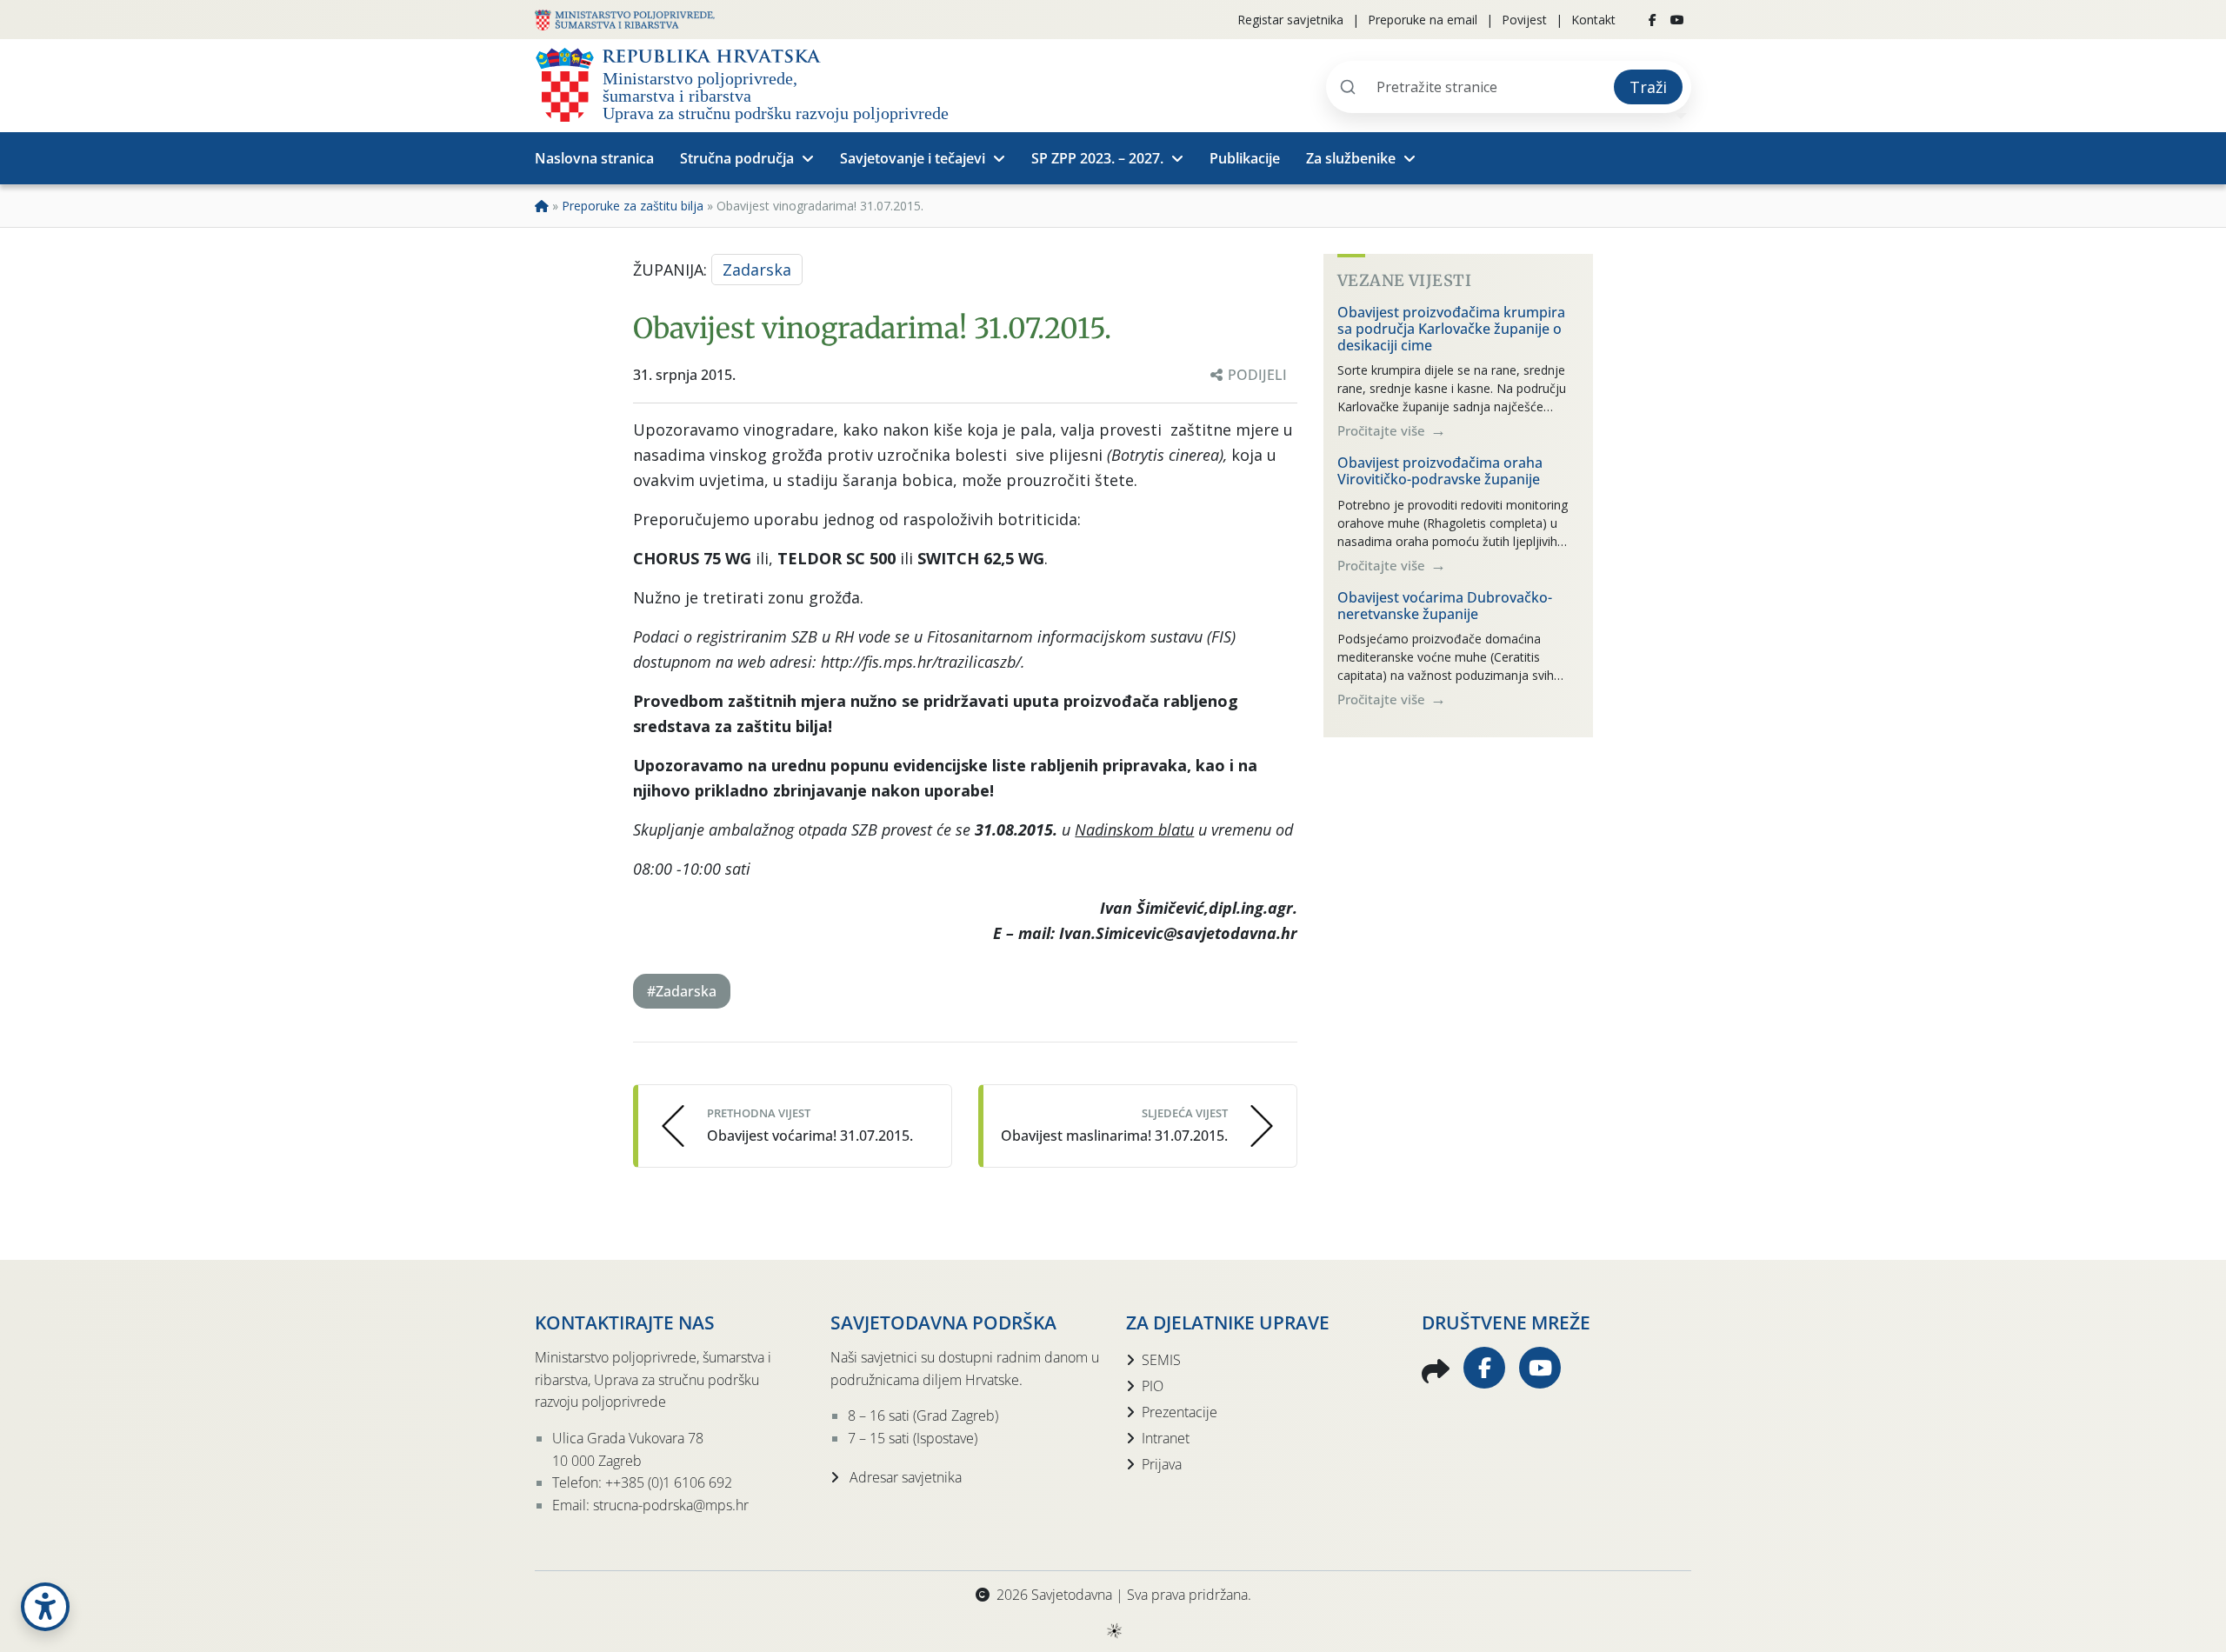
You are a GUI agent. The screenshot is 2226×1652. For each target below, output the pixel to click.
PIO (1153, 1386)
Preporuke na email (1423, 20)
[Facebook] (1653, 20)
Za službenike (1351, 158)
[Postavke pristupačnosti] (45, 1607)
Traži (1648, 87)
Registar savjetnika (1290, 20)
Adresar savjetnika (904, 1477)
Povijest (1524, 20)
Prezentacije (1180, 1412)
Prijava (1162, 1464)
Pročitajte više (1383, 430)
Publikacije (1245, 158)
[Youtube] (1677, 20)
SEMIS (1161, 1360)
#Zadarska (682, 991)
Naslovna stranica (594, 158)
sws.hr (1113, 1630)
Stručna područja (737, 158)
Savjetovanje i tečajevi (913, 158)
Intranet (1166, 1438)
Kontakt (1593, 20)
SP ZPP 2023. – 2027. (1097, 158)
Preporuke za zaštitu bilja (633, 206)
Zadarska (757, 270)
